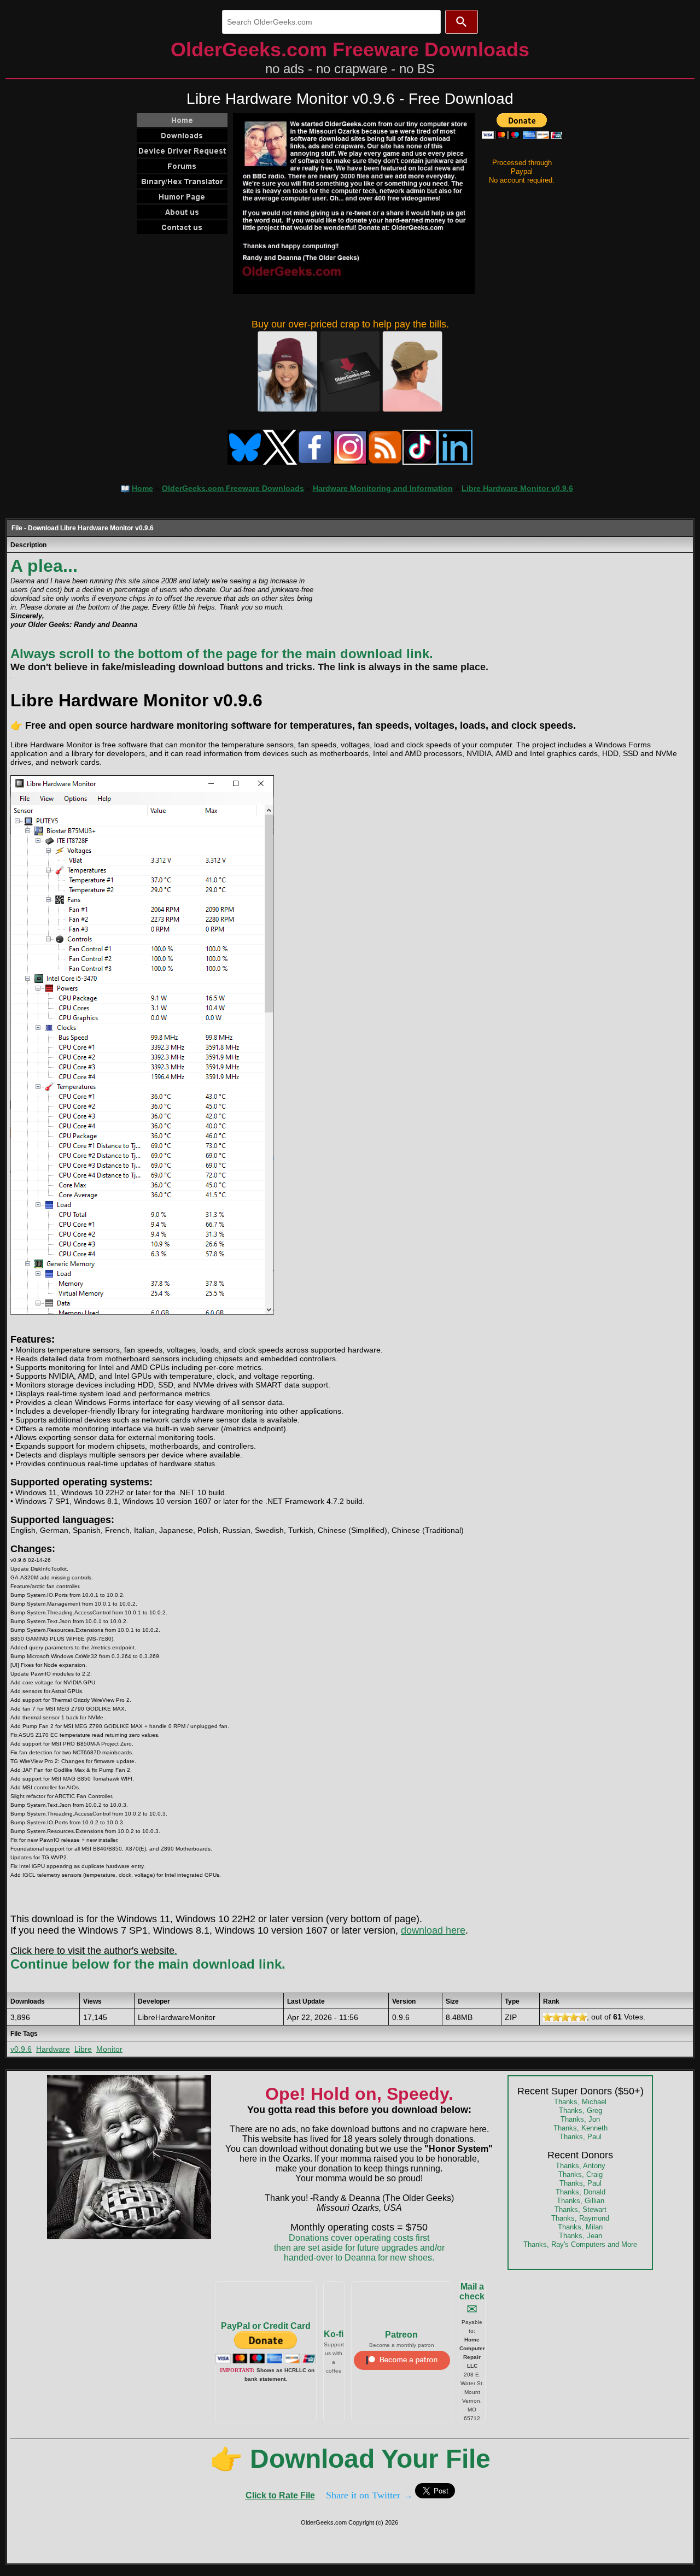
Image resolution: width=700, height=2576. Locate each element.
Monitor (109, 2049)
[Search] (462, 22)
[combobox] (331, 22)
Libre (83, 2049)
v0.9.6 (21, 2049)
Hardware (53, 2049)
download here (433, 1930)
